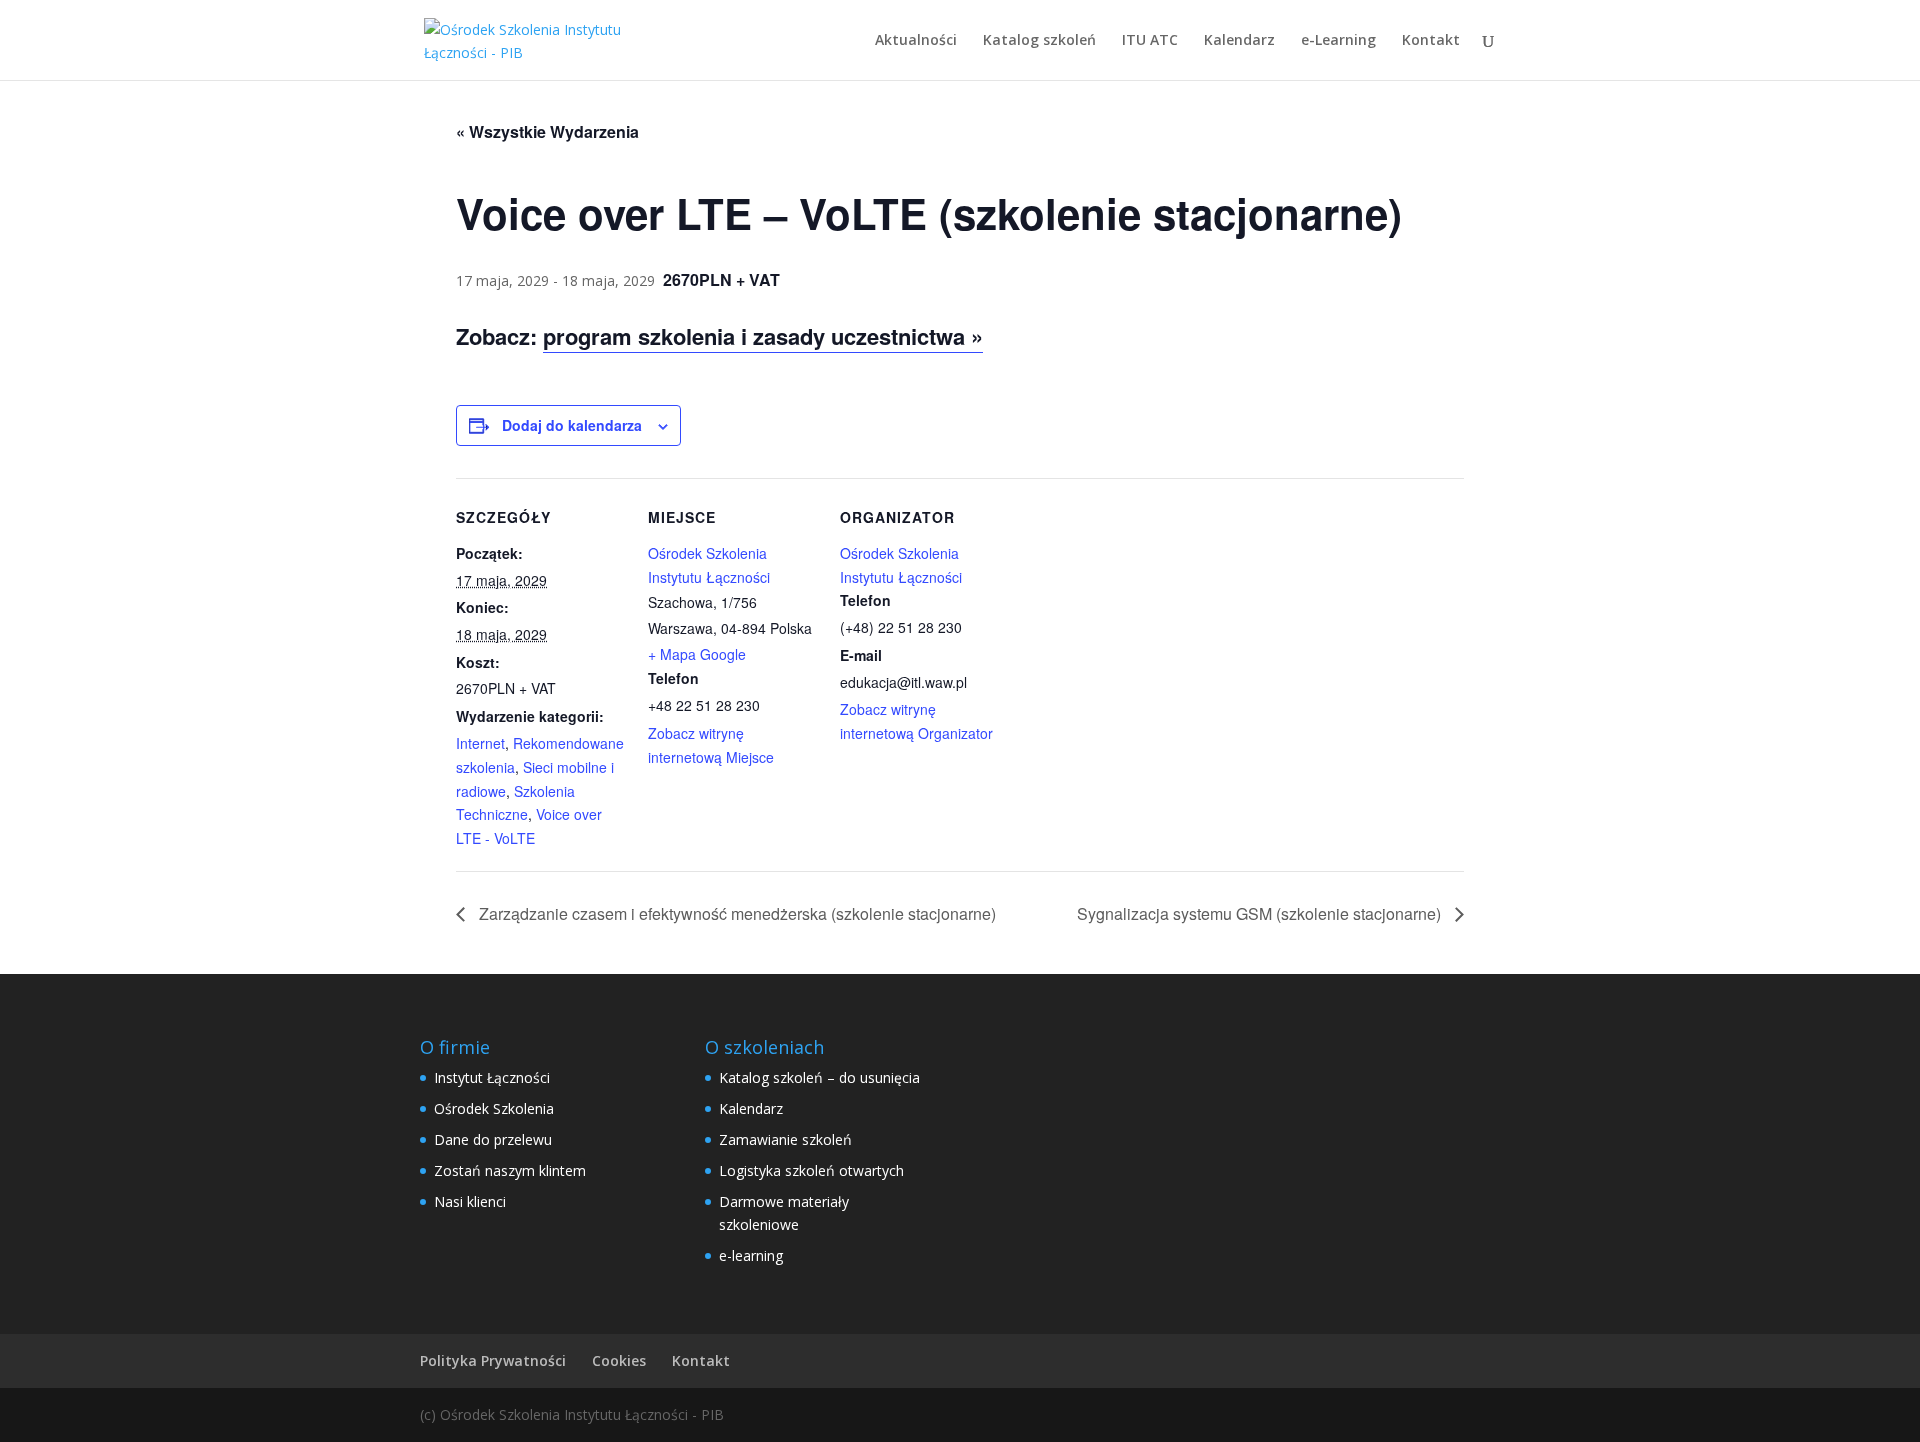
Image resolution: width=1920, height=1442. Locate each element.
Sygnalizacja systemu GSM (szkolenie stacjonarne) (1261, 913)
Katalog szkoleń (1039, 41)
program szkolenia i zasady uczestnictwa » (763, 336)
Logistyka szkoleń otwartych (811, 1170)
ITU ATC (1150, 41)
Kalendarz (1239, 41)
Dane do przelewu (493, 1139)
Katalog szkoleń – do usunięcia (819, 1077)
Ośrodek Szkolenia (494, 1108)
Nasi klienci (470, 1201)
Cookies (619, 1360)
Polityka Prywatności (493, 1360)
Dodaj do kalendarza (572, 425)
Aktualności (916, 41)
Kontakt (1431, 41)
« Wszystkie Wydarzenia (547, 131)
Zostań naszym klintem (510, 1170)
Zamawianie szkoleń (785, 1139)
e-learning (751, 1255)
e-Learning (1338, 41)
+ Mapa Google (697, 654)
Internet (480, 743)
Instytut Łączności (492, 1077)
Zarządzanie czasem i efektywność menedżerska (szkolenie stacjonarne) (735, 913)
